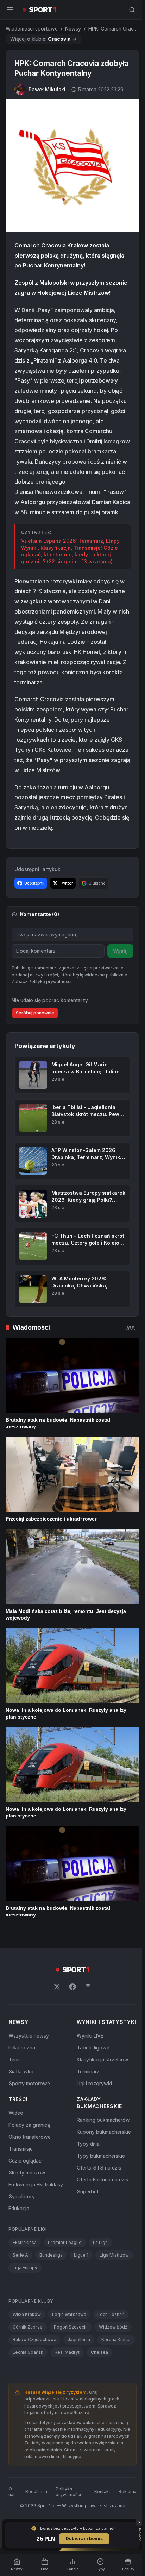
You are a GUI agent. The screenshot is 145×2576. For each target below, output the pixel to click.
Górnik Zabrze (28, 2327)
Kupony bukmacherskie (104, 2132)
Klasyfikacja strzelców (103, 2060)
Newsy (73, 29)
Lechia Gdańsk (28, 2352)
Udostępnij (34, 883)
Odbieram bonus (84, 2539)
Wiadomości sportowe (32, 29)
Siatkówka (21, 2071)
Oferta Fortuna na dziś (102, 2180)
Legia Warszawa (69, 2314)
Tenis (15, 2060)
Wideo (16, 2113)
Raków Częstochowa (34, 2340)
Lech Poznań (111, 2314)
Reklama (128, 2492)
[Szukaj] (132, 10)
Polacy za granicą (29, 2125)
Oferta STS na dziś (99, 2168)
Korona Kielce (116, 2340)
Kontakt (102, 2492)
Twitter (66, 883)
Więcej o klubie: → (43, 39)
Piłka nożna (22, 2048)
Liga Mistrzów (114, 2255)
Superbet (88, 2191)
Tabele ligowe (93, 2048)
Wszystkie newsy (29, 2036)
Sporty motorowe (29, 2083)
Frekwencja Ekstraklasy (36, 2184)
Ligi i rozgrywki (94, 2083)
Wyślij (120, 951)
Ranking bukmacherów (103, 2120)
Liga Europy (25, 2268)
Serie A (20, 2255)
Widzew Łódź (113, 2327)
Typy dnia (88, 2144)
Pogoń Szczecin (71, 2327)
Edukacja (19, 2208)
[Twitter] (57, 1987)
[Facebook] (72, 1987)
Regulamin (36, 2492)
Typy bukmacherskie (101, 2156)
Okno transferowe (30, 2137)
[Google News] (88, 1987)
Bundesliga (51, 2255)
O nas (12, 2492)
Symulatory (22, 2196)
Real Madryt (67, 2352)
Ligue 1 (81, 2255)
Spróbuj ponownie (35, 1013)
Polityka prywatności (68, 2492)
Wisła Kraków (27, 2314)
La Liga (100, 2242)
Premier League (65, 2242)
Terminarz (88, 2071)
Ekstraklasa (25, 2242)
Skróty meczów (27, 2173)
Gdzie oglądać (25, 2161)
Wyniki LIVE (90, 2036)
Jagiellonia (79, 2340)
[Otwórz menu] (10, 10)
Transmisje (21, 2149)
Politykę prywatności (50, 982)
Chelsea (99, 2352)
